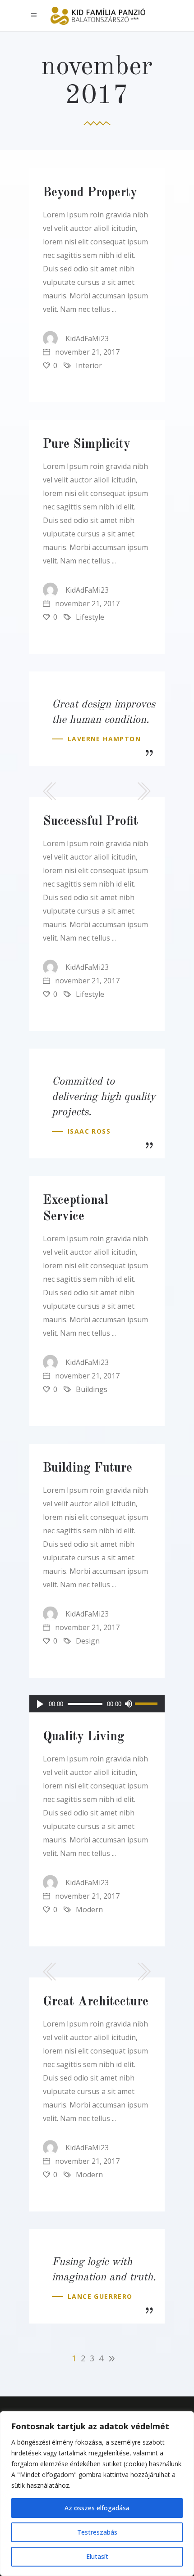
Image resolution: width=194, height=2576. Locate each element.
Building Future (88, 1468)
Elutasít (97, 2556)
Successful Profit (90, 822)
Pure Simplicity (87, 445)
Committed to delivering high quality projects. (104, 1097)
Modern (89, 1909)
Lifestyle (90, 617)
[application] (97, 1704)
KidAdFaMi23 (87, 338)
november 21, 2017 (86, 352)
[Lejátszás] (40, 1704)
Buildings (92, 1389)
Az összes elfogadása (97, 2508)
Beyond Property (90, 193)
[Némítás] (128, 1704)
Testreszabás (97, 2532)
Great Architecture (96, 2002)
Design (88, 1641)
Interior (89, 365)
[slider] (148, 1704)
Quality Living (84, 1737)
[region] (97, 2494)
